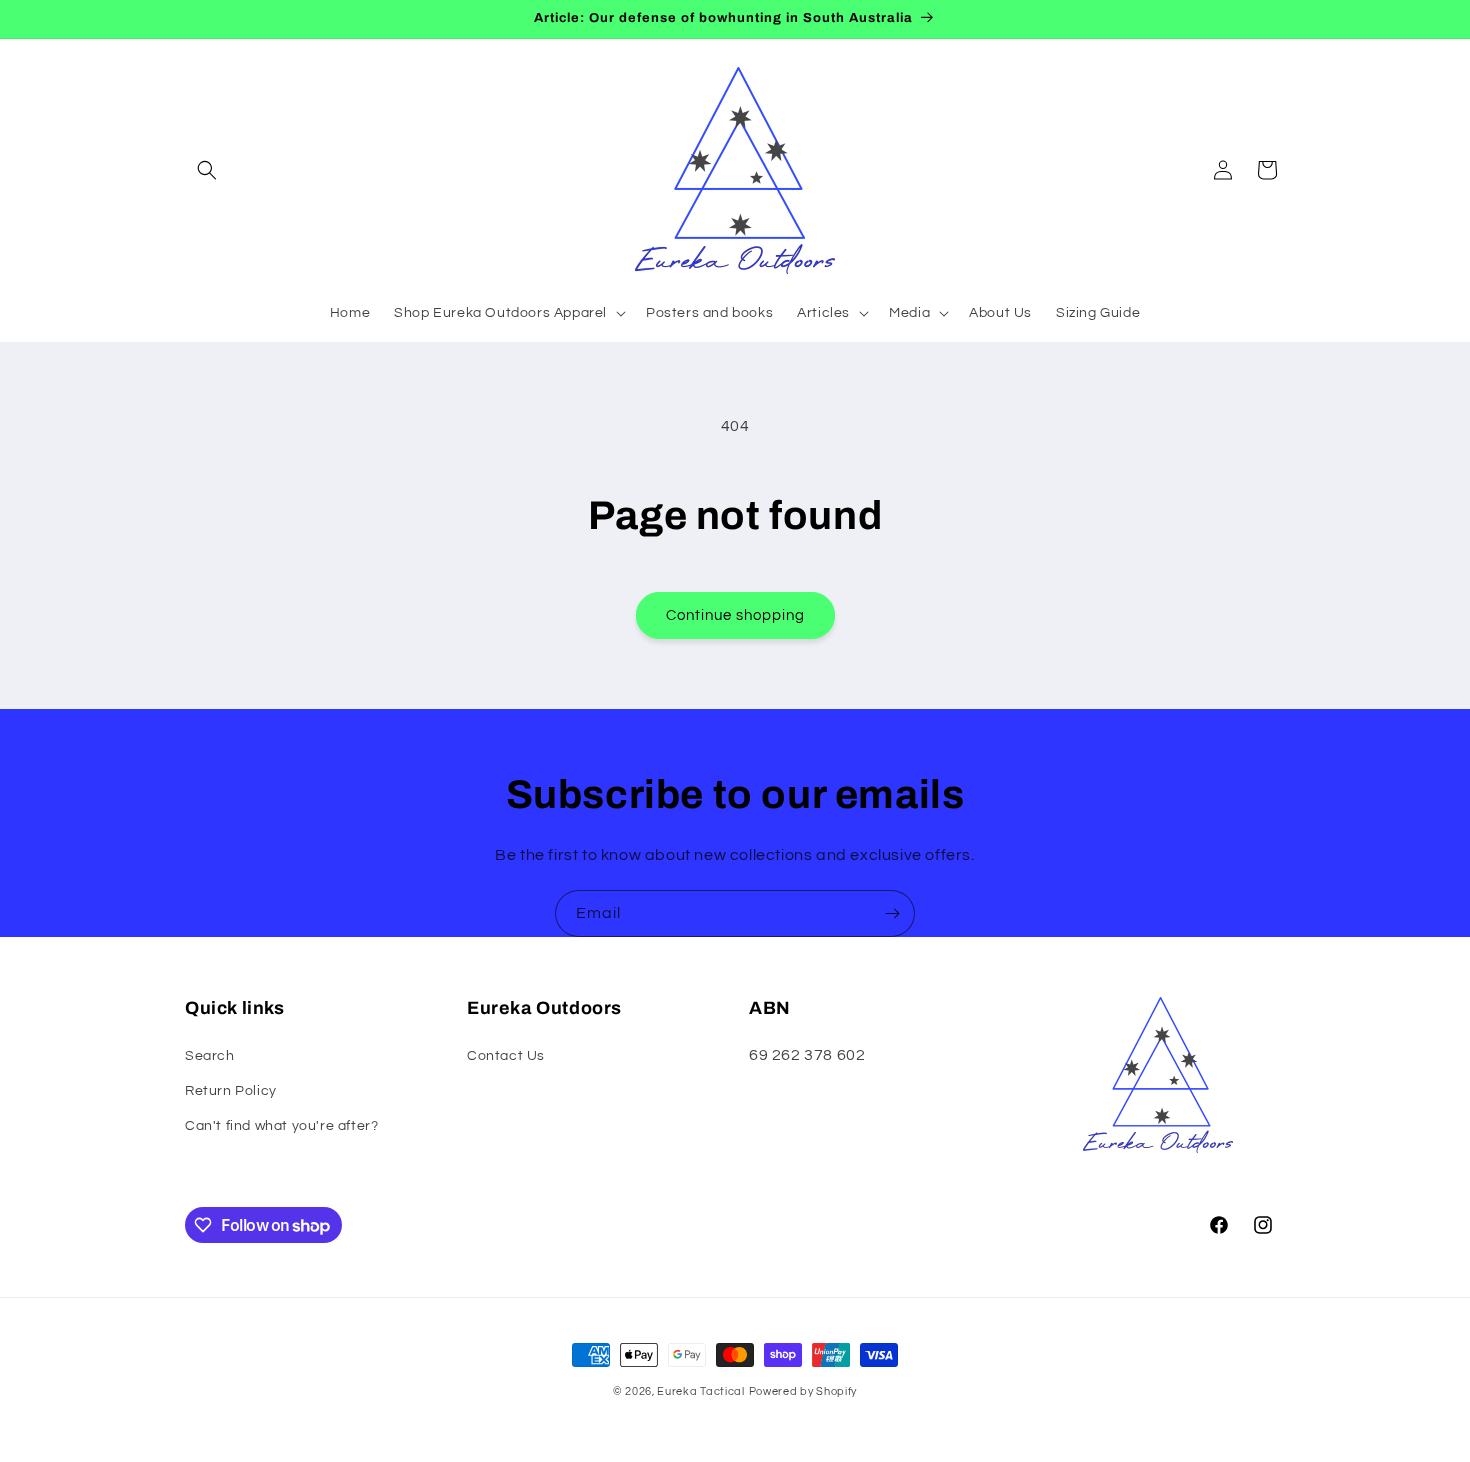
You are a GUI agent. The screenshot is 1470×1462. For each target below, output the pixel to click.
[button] (207, 170)
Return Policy (231, 1091)
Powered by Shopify (803, 1391)
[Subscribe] (892, 913)
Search (210, 1056)
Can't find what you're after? (281, 1126)
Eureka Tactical (701, 1391)
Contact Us (506, 1056)
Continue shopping (735, 615)
